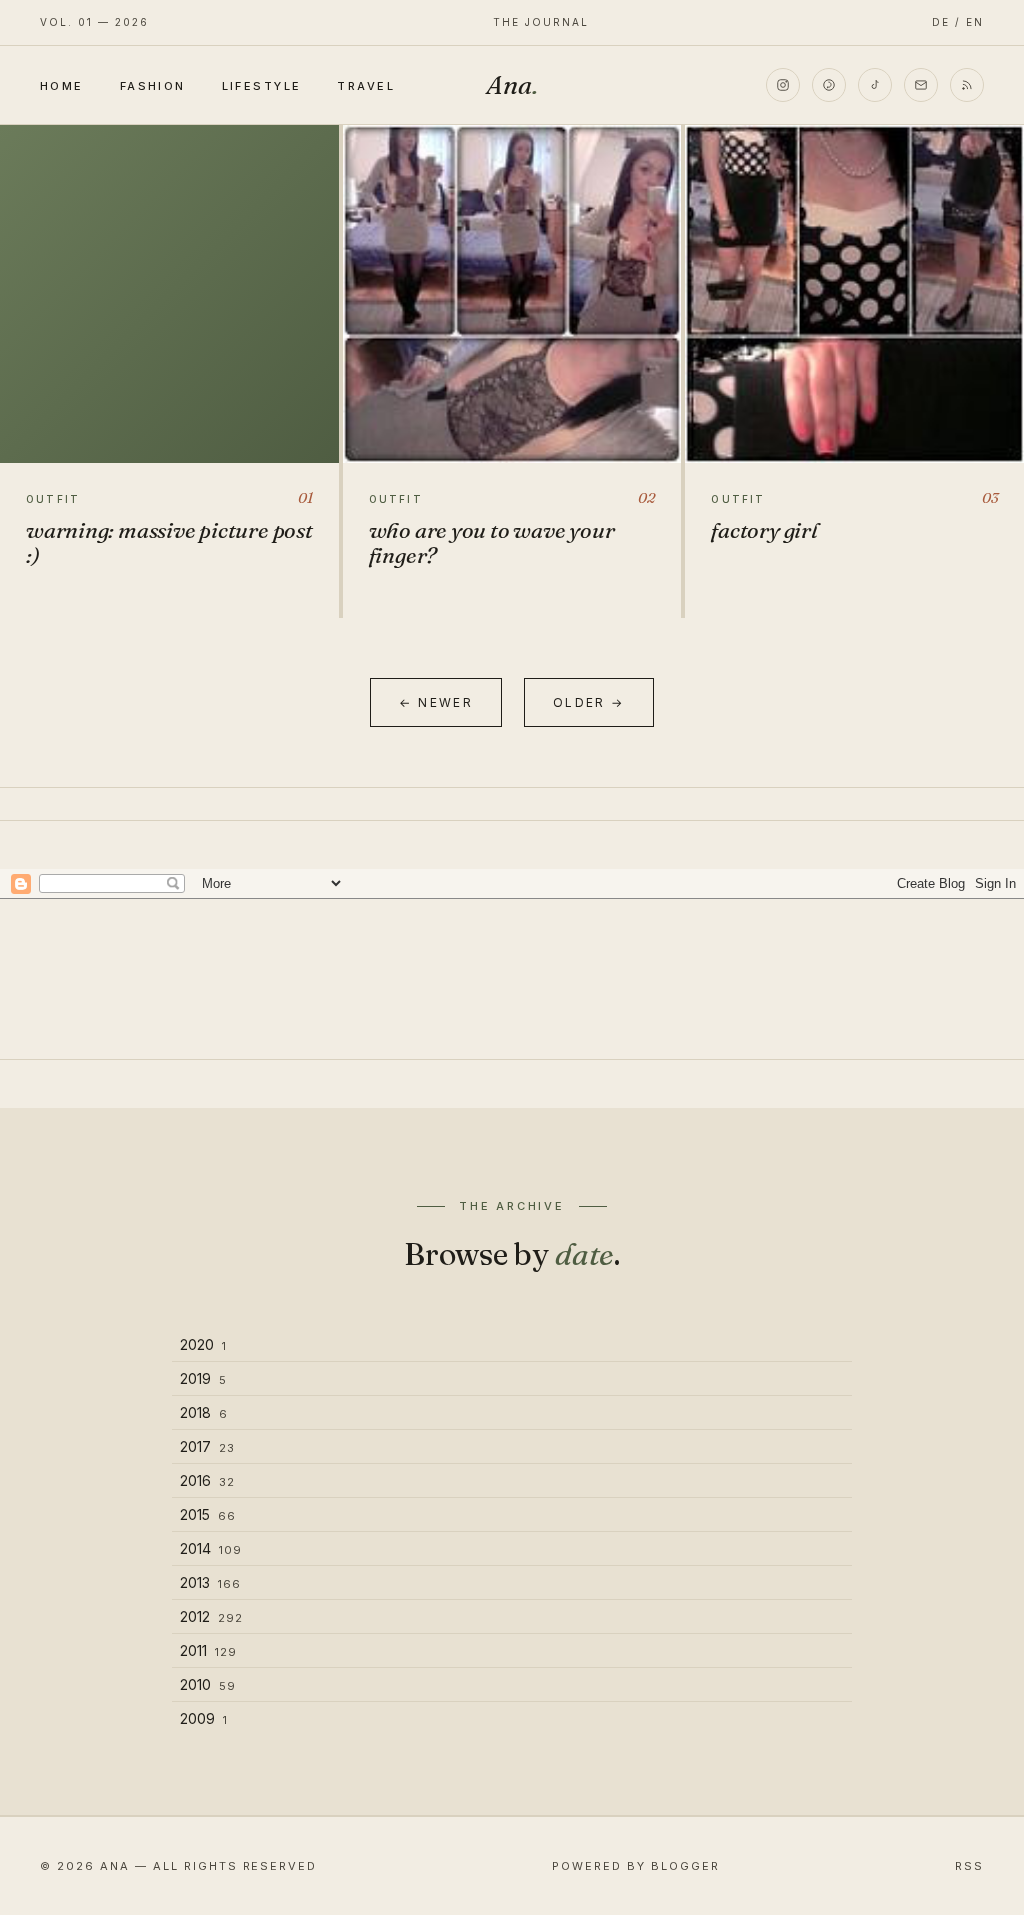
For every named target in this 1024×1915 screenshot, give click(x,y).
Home (62, 86)
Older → (589, 702)
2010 (208, 1684)
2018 (204, 1412)
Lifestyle (262, 86)
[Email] (921, 85)
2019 (203, 1378)
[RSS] (967, 85)
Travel (366, 86)
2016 (207, 1480)
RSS (969, 1866)
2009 (204, 1718)
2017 (207, 1446)
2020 (203, 1344)
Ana (512, 85)
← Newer (436, 702)
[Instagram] (783, 85)
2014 (211, 1548)
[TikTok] (875, 85)
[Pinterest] (829, 85)
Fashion (153, 86)
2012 (211, 1616)
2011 (208, 1650)
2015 (208, 1514)
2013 (210, 1582)
